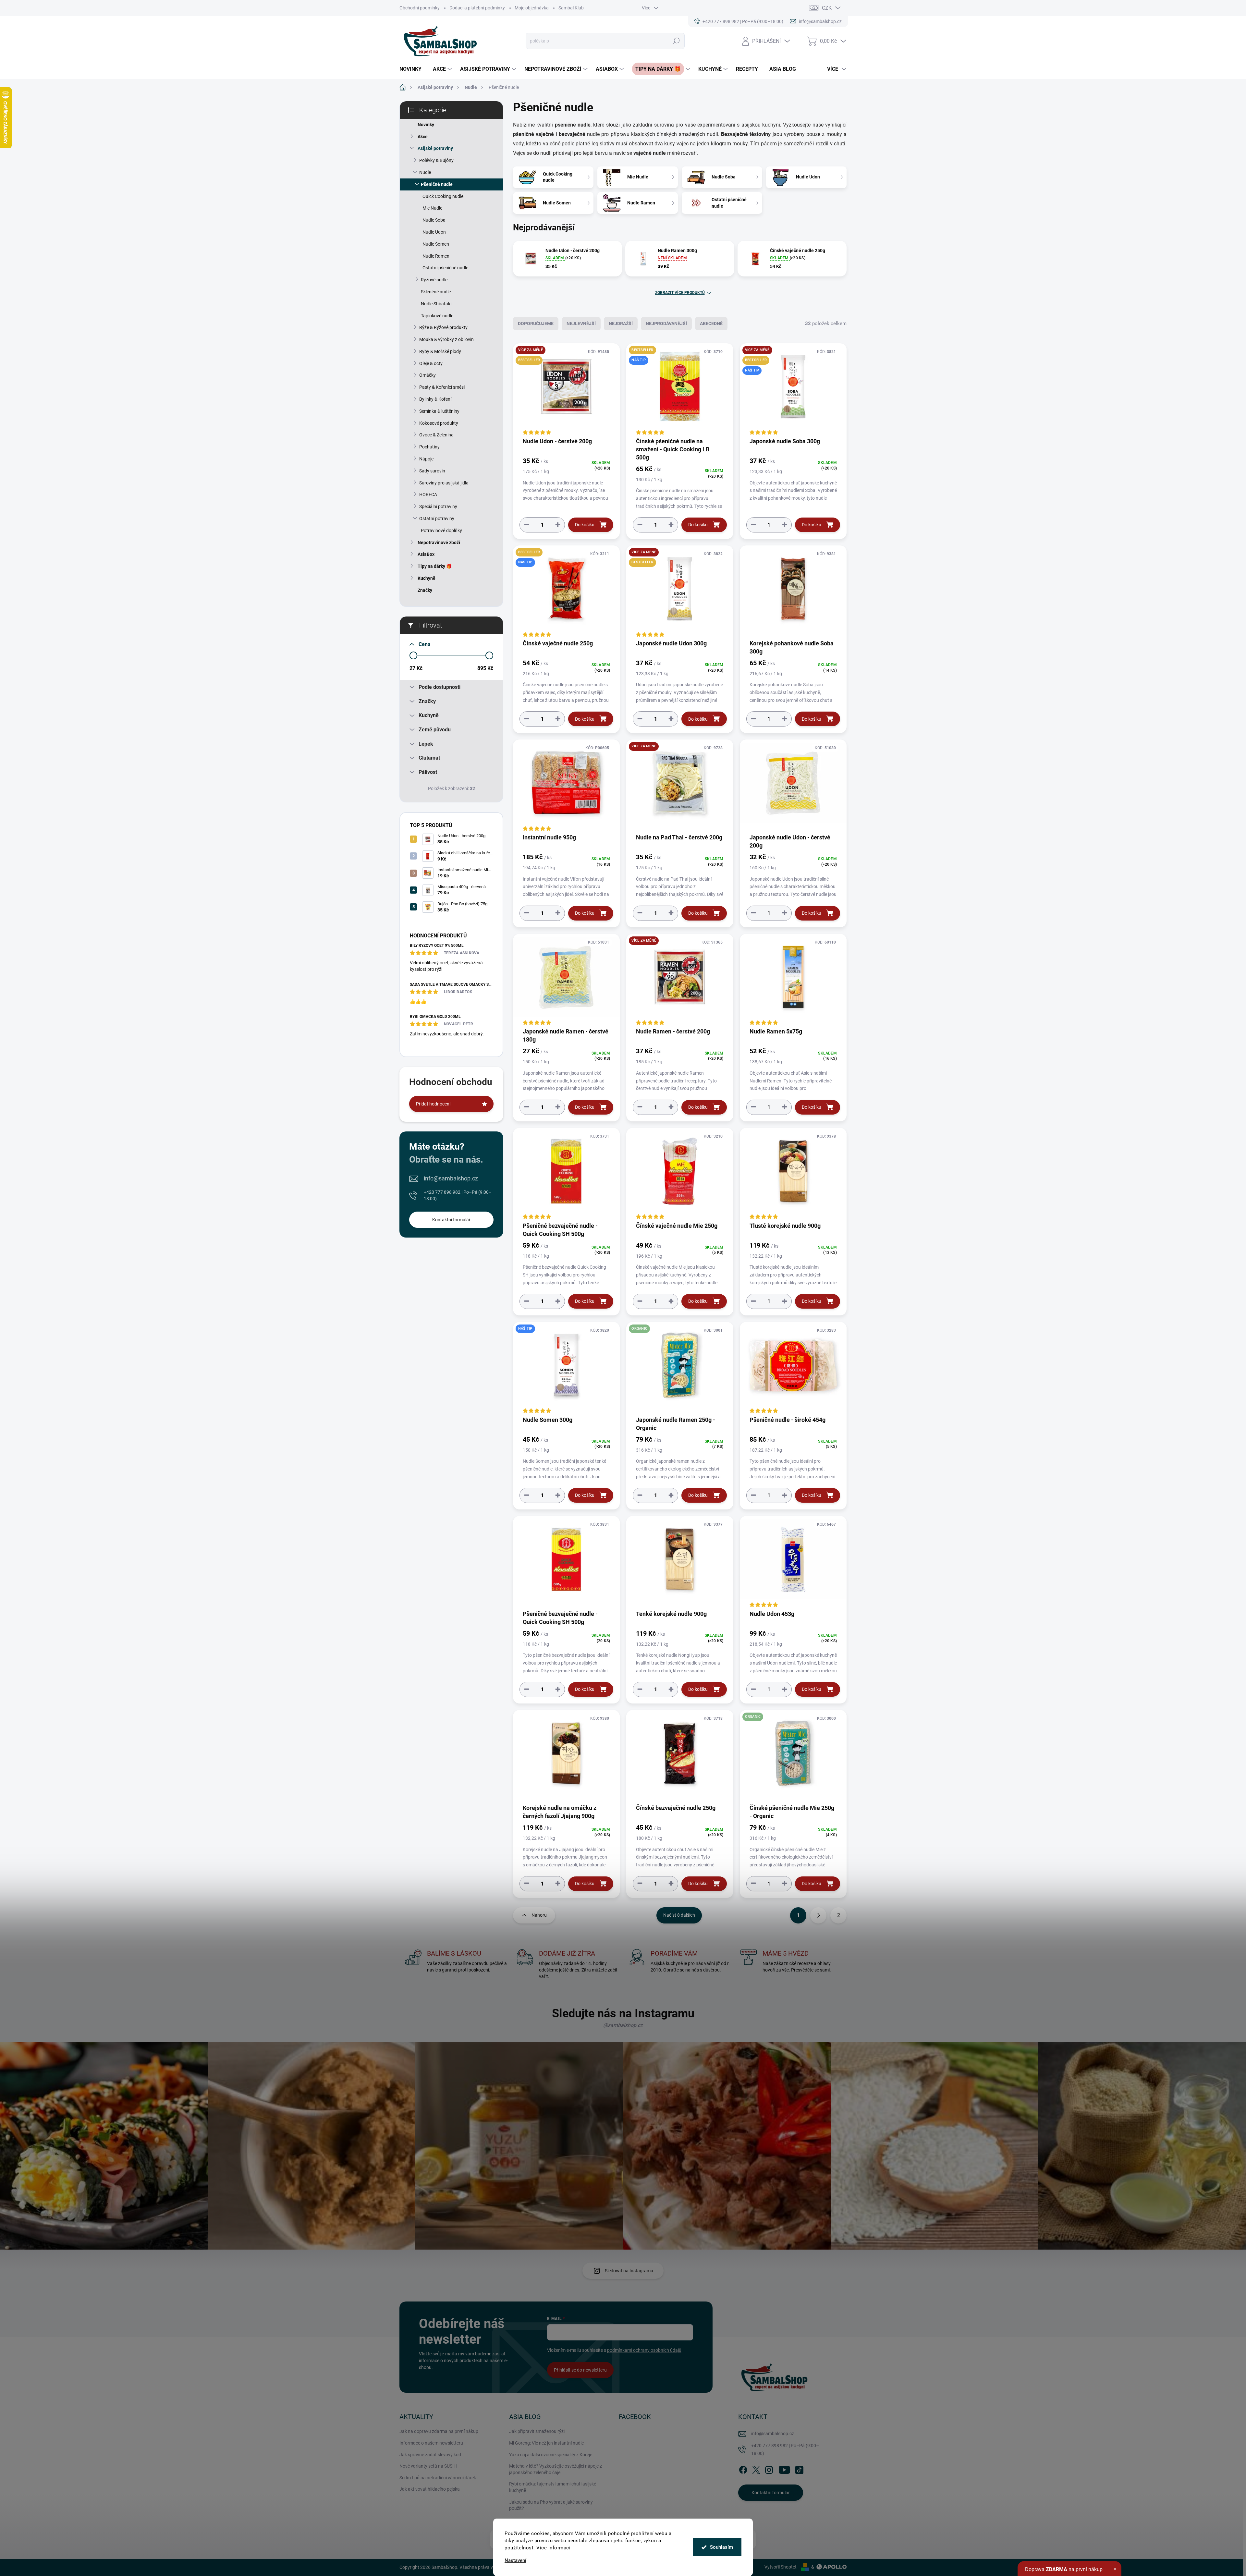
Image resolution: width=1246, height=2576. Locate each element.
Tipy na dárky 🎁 (435, 566)
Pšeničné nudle (437, 184)
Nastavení (515, 2561)
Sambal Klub (571, 8)
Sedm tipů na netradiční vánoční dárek (438, 2478)
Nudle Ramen (436, 256)
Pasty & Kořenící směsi (442, 387)
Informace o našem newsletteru (431, 2443)
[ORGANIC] (680, 1368)
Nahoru (539, 1915)
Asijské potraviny (435, 148)
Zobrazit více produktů (680, 293)
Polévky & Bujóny (436, 160)
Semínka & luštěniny (439, 411)
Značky (425, 590)
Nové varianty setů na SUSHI (428, 2466)
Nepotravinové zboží (439, 543)
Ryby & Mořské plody (440, 351)
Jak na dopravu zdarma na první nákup (439, 2431)
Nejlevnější (581, 324)
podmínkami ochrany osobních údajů (644, 2350)
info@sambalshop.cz (451, 1178)
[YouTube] (784, 2469)
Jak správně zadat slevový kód (430, 2455)
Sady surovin (432, 471)
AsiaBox (426, 554)
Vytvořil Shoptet (781, 2567)
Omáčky (428, 375)
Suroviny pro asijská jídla (444, 483)
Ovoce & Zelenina (436, 435)
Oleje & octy (431, 363)
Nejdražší (621, 324)
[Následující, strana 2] (818, 1915)
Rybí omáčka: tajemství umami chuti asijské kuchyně (553, 2487)
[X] (756, 2469)
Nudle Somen (436, 244)
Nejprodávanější (666, 324)
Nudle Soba (434, 220)
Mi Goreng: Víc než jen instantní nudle (546, 2443)
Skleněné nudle (436, 292)
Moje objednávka (532, 8)
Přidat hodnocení (433, 1104)
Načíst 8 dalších (679, 1915)
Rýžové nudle (434, 280)
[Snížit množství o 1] (527, 525)
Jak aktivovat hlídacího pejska (430, 2489)
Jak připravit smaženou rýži (537, 2431)
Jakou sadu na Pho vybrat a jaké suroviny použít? (551, 2505)
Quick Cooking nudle (443, 196)
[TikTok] (799, 2469)
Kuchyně (427, 578)
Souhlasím (721, 2547)
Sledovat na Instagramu (629, 2271)
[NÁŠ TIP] (566, 1368)
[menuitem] (413, 69)
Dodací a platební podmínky (477, 8)
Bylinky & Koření (435, 399)
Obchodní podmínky (420, 8)
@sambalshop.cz (623, 2025)
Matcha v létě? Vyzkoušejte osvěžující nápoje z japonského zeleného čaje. (556, 2469)
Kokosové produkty (439, 423)
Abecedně (711, 324)
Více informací (553, 2548)
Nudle (425, 172)
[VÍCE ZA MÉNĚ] (680, 786)
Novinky (426, 125)
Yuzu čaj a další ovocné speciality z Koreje (551, 2455)
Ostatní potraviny (437, 519)
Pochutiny (429, 447)
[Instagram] (769, 2469)
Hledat (676, 41)
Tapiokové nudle (437, 316)
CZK (827, 8)
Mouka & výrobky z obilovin (446, 339)
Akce (423, 137)
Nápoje (426, 459)
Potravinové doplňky (441, 531)
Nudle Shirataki (436, 304)
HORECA (428, 494)
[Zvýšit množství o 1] (558, 525)
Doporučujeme (536, 324)
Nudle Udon (434, 232)
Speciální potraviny (438, 507)
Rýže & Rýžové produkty (443, 327)
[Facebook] (743, 2469)
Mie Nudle (432, 208)
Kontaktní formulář (451, 1220)
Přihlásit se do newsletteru (580, 2370)
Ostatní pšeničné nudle (445, 268)
